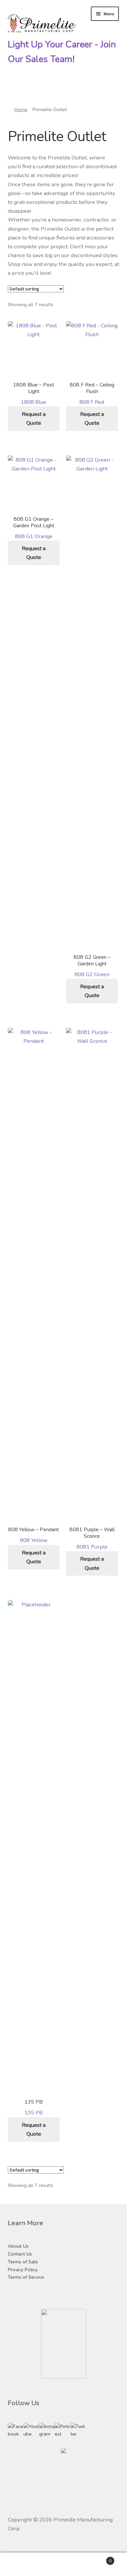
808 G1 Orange (34, 528)
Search (63, 2564)
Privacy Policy (23, 2270)
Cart (98, 2559)
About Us (18, 2246)
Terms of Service (26, 2277)
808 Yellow (34, 1535)
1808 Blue (34, 393)
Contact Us (20, 2254)
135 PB (34, 2107)
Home (21, 109)
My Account (21, 2564)
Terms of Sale (23, 2262)
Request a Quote (34, 418)
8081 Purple (92, 1538)
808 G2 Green (92, 966)
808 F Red (92, 393)
